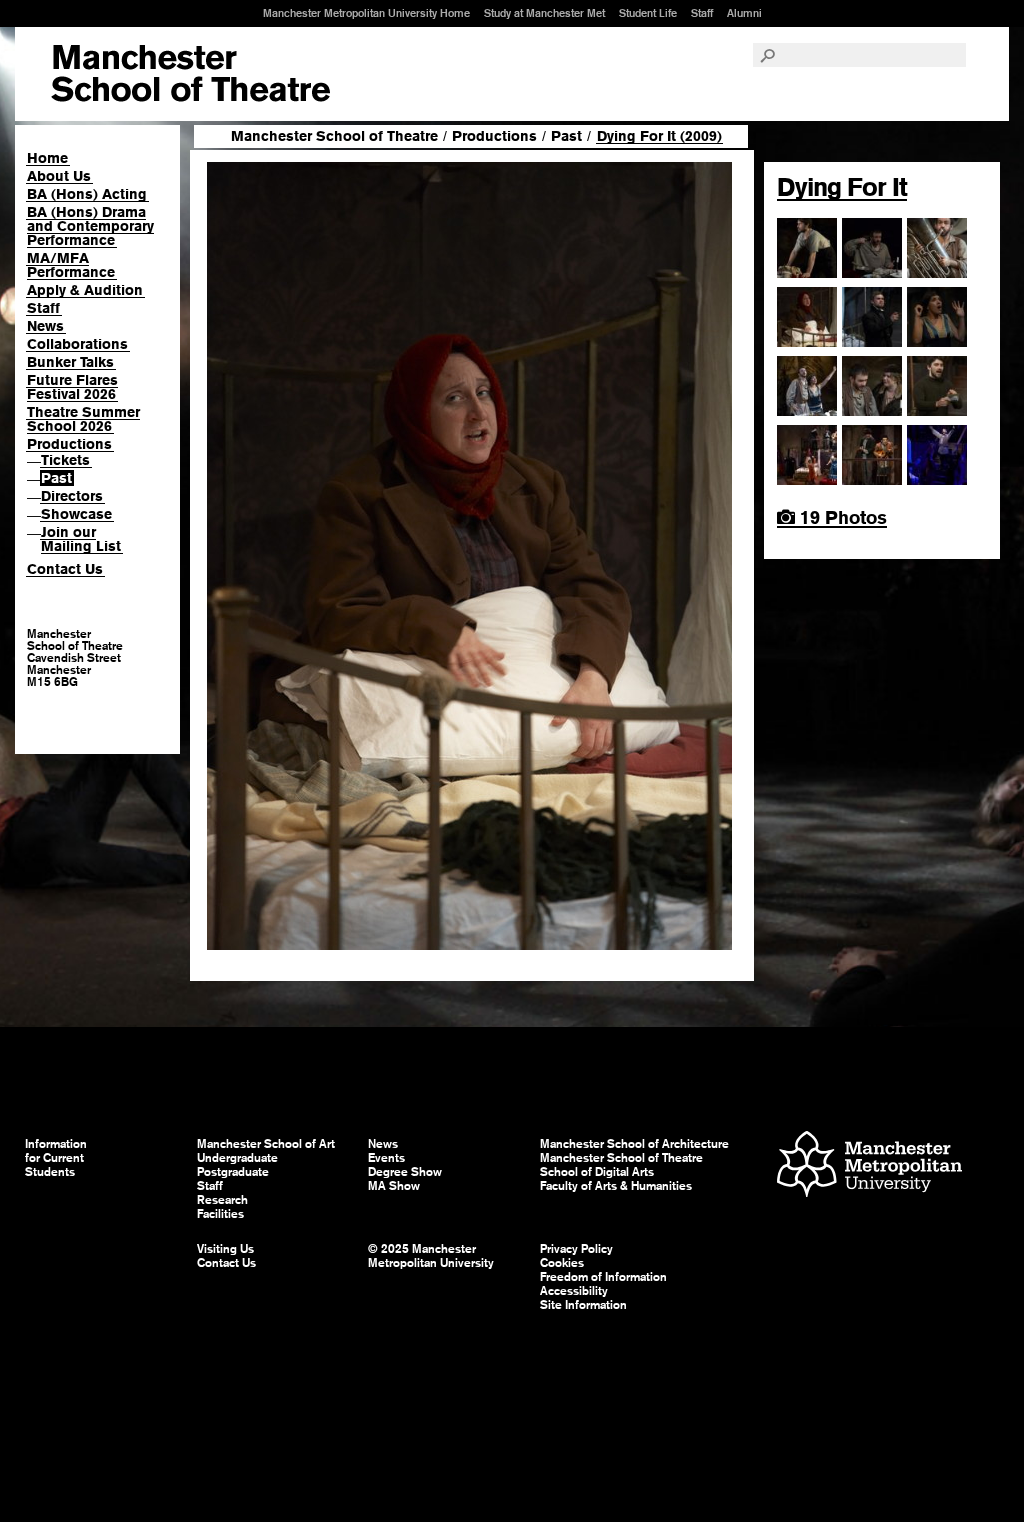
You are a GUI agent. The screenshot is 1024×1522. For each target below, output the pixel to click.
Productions (69, 444)
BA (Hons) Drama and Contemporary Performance (90, 226)
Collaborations (77, 344)
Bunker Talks (70, 362)
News (45, 326)
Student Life (648, 13)
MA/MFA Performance (71, 265)
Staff (702, 13)
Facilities (220, 1214)
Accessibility (574, 1291)
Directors (72, 496)
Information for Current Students (56, 1158)
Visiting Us (225, 1249)
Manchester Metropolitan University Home (366, 13)
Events (386, 1158)
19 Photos (841, 517)
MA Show (394, 1186)
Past (56, 478)
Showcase (76, 514)
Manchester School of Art (190, 74)
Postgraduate (233, 1172)
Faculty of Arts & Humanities (616, 1186)
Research (222, 1200)
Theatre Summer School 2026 (83, 419)
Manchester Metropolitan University (869, 1166)
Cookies (562, 1263)
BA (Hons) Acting (87, 194)
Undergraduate (237, 1158)
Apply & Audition (85, 290)
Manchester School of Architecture (634, 1144)
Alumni (744, 13)
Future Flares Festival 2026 (72, 387)
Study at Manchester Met (544, 13)
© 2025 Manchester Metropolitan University (431, 1256)
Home (47, 158)
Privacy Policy (576, 1249)
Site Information (583, 1305)
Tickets (65, 460)
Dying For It (842, 187)
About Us (59, 176)
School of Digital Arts (597, 1172)
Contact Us (65, 569)
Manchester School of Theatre (334, 136)
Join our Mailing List (81, 539)
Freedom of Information (603, 1277)
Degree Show (405, 1172)
